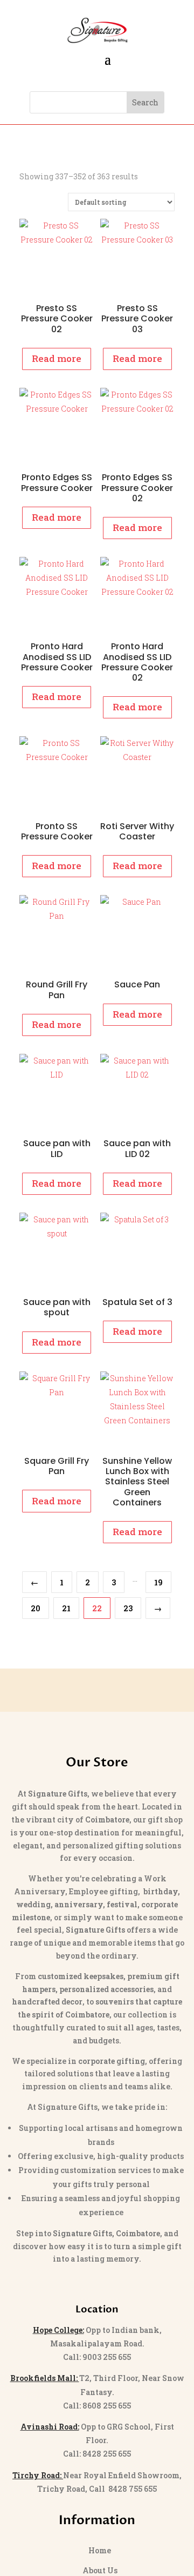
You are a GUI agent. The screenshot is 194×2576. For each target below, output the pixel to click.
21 (66, 1608)
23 (128, 1608)
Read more (57, 358)
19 (158, 1582)
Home (100, 2550)
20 (36, 1608)
